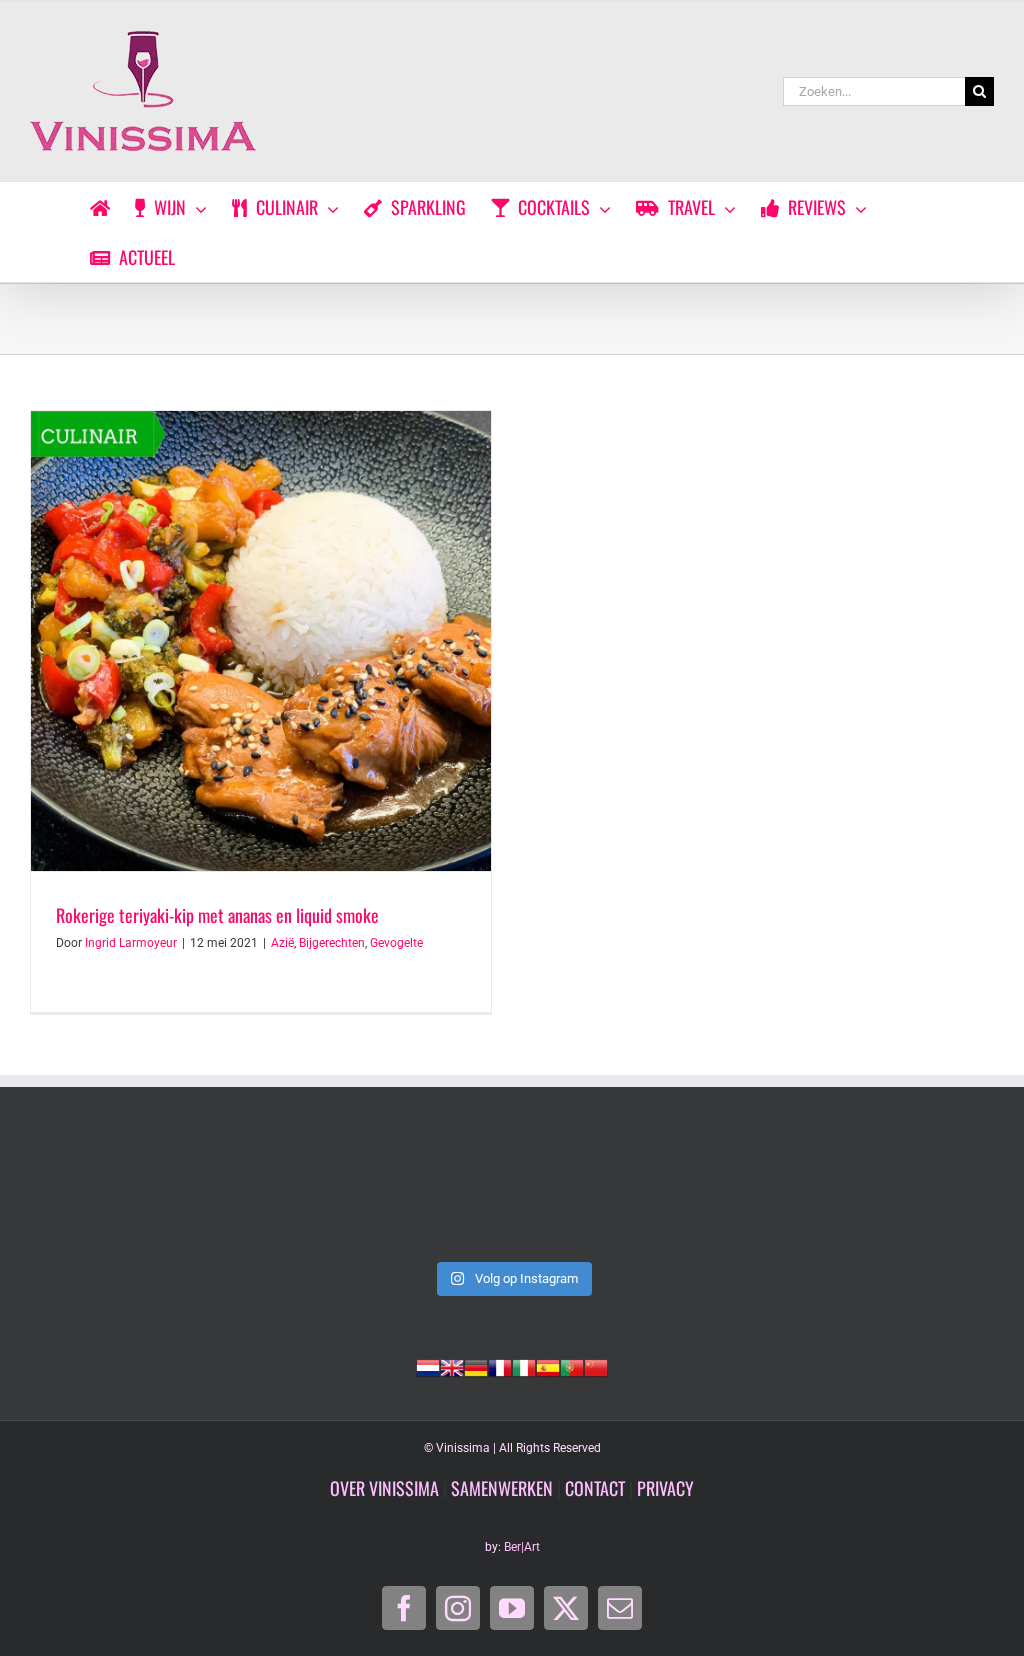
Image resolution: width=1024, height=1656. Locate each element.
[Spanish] (548, 1366)
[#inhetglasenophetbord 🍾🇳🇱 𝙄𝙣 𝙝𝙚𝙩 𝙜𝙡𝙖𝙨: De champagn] (706, 1193)
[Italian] (524, 1366)
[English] (452, 1366)
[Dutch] (428, 1366)
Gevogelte (396, 943)
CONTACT (595, 1488)
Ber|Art (522, 1547)
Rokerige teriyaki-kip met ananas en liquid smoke (217, 915)
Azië (282, 943)
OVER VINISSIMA (384, 1488)
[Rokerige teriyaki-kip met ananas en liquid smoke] (261, 641)
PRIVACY (665, 1488)
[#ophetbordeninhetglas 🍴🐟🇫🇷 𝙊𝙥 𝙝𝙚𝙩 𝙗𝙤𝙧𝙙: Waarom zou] (122, 1193)
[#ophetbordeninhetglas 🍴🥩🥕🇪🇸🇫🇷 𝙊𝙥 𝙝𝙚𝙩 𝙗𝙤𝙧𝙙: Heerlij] (317, 1193)
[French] (500, 1366)
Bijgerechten (332, 943)
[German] (476, 1366)
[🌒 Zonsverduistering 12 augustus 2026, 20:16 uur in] (901, 1193)
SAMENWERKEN (502, 1488)
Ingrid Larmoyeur (131, 943)
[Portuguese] (572, 1366)
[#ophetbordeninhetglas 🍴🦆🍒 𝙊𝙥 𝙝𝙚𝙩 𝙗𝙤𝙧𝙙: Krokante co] (512, 1193)
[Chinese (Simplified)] (596, 1366)
